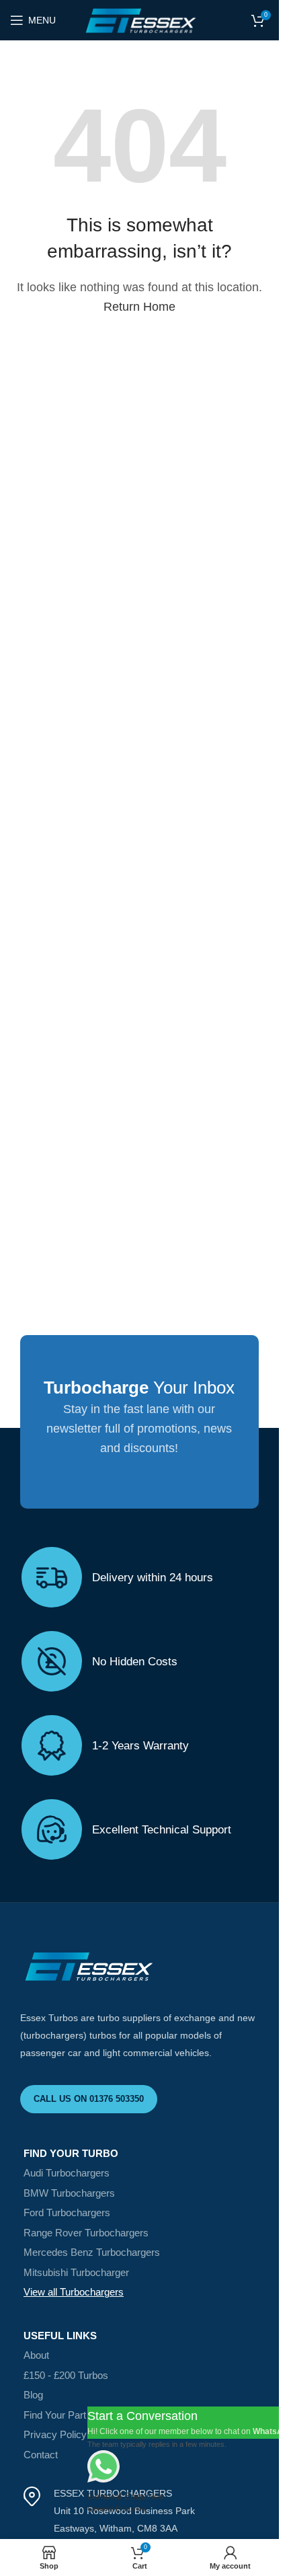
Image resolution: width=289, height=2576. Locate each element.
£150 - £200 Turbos (66, 2375)
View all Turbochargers (74, 2292)
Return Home (139, 307)
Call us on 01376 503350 (89, 2099)
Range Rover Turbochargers (86, 2233)
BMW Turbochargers (69, 2193)
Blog (33, 2395)
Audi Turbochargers (67, 2173)
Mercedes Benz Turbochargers (92, 2252)
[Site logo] (139, 20)
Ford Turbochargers (67, 2212)
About (36, 2355)
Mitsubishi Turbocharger (76, 2272)
